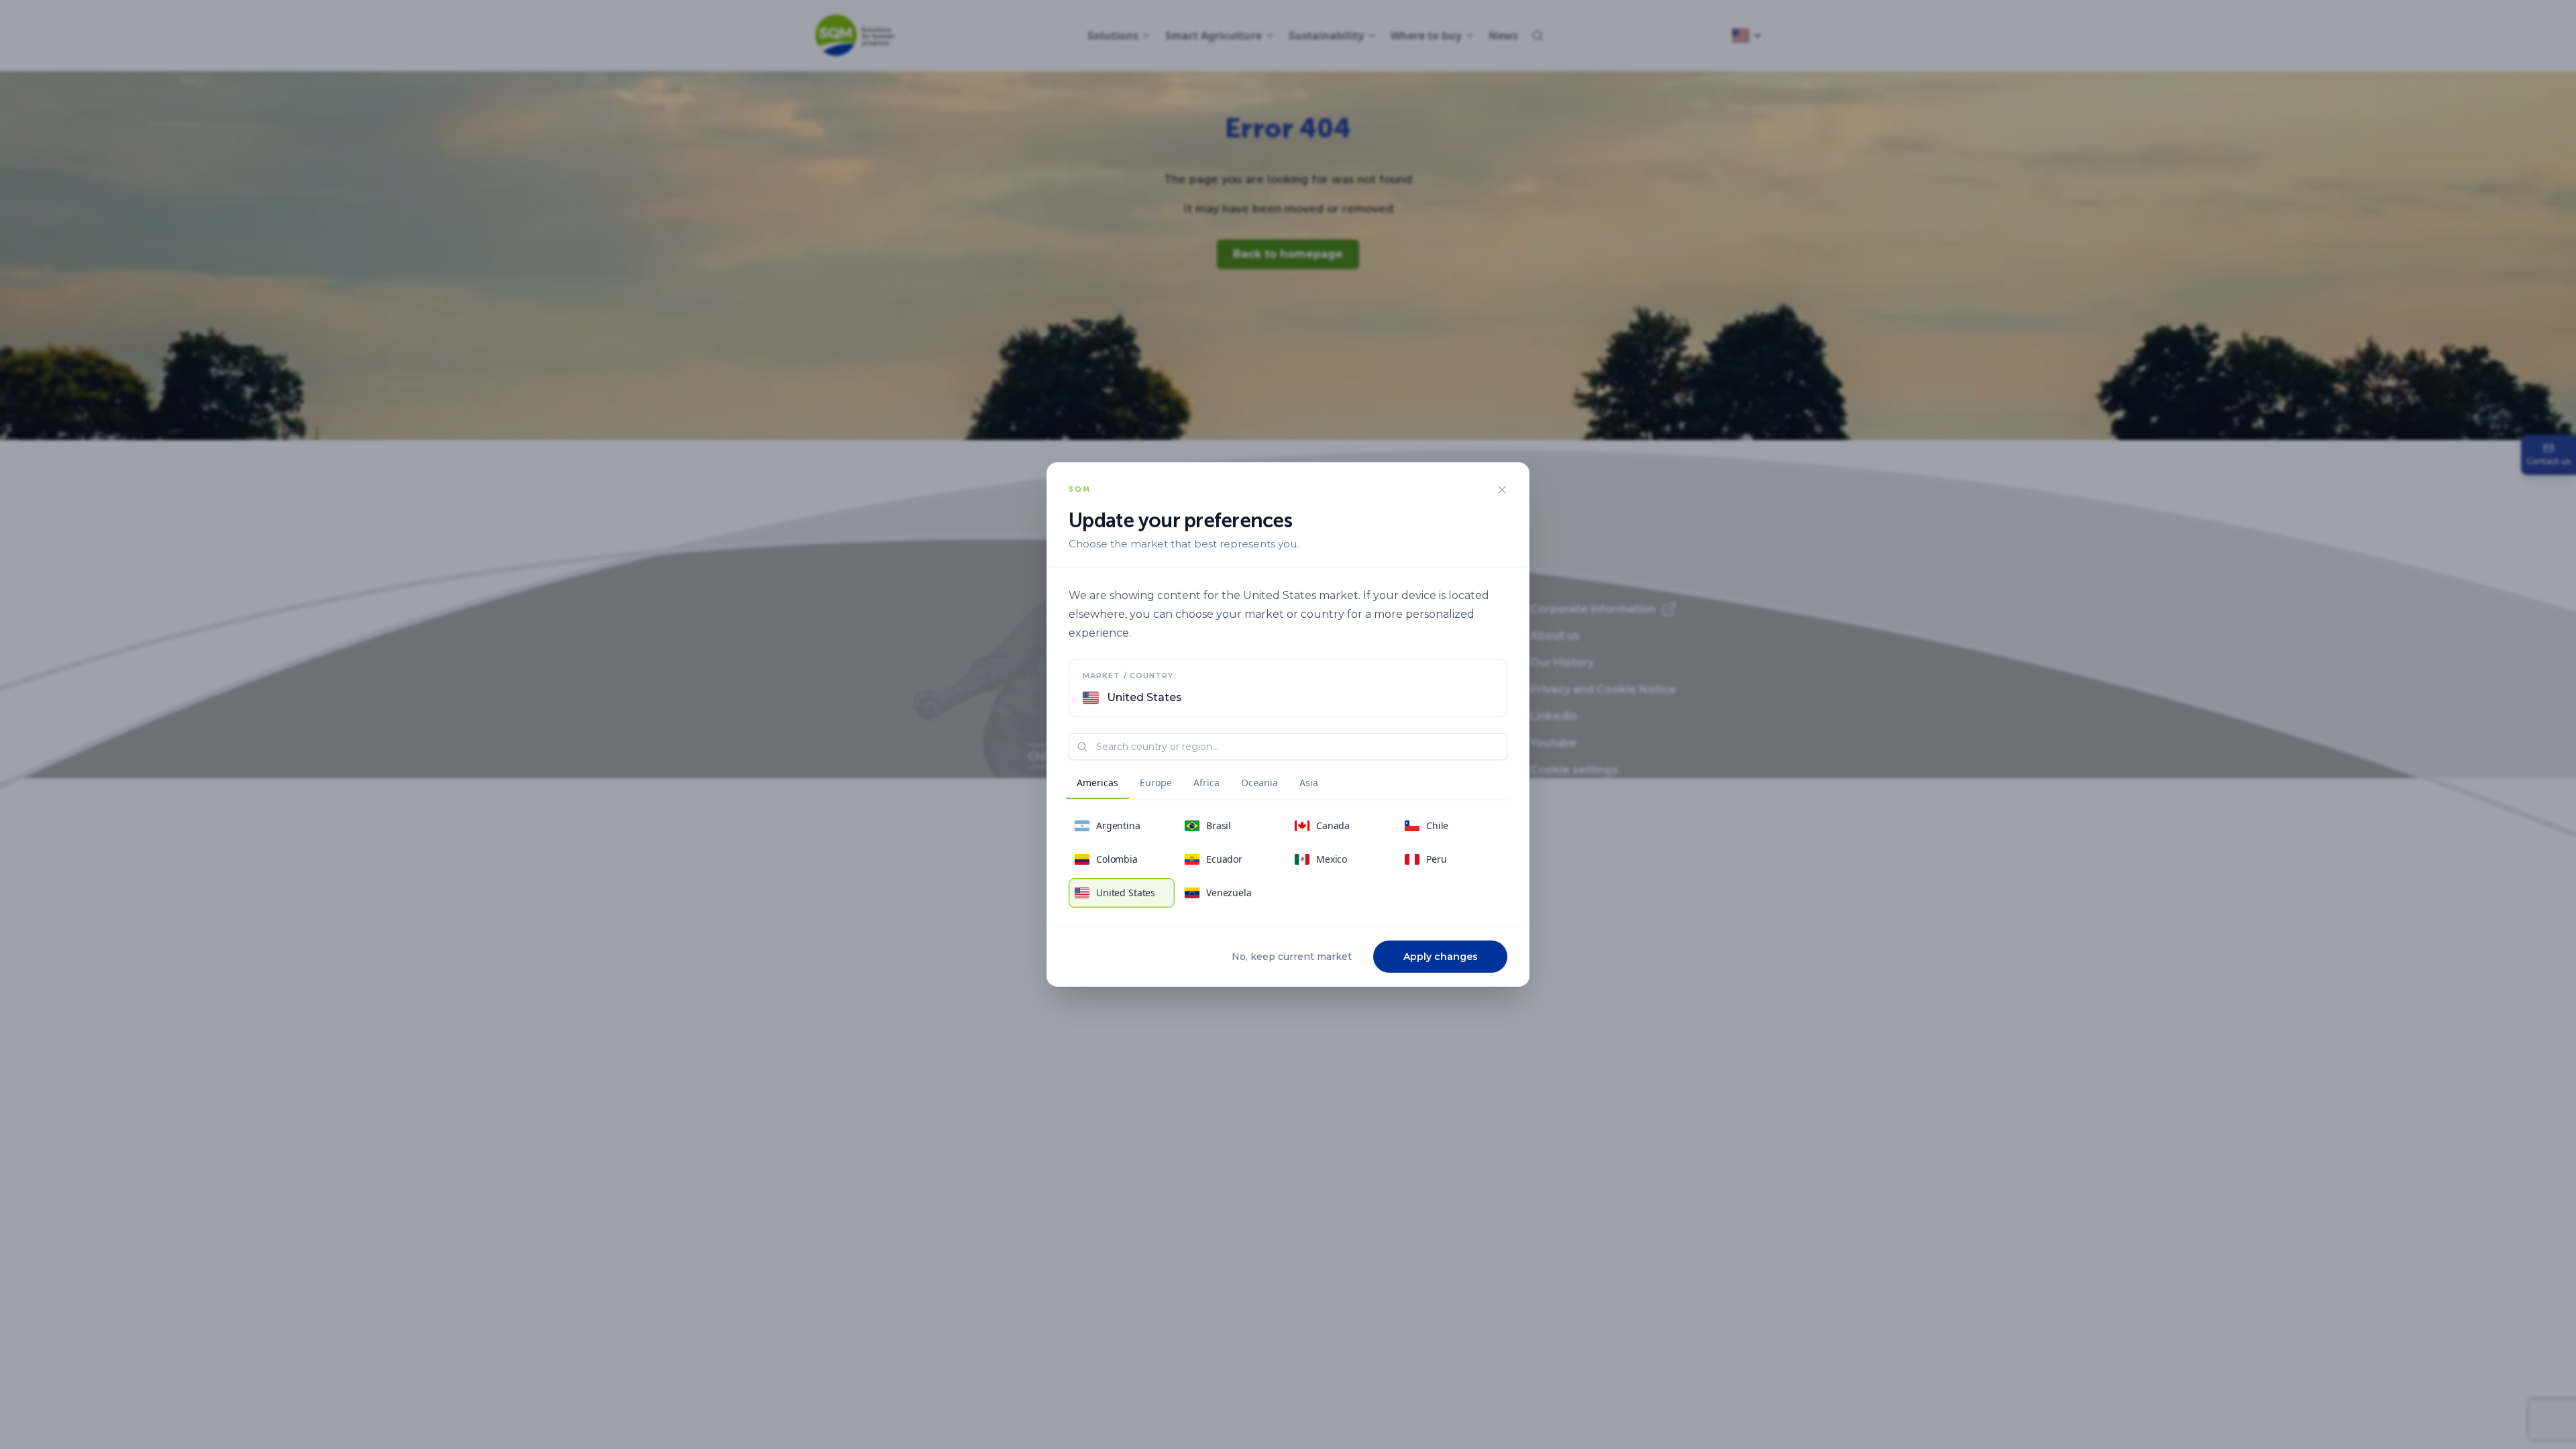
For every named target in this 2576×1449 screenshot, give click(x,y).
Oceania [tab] (1259, 783)
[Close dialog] (1502, 490)
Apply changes (1441, 957)
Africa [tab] (1206, 783)
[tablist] (1197, 785)
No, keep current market (1292, 957)
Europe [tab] (1156, 783)
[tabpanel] (1288, 859)
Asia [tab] (1309, 783)
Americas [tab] (1097, 783)
